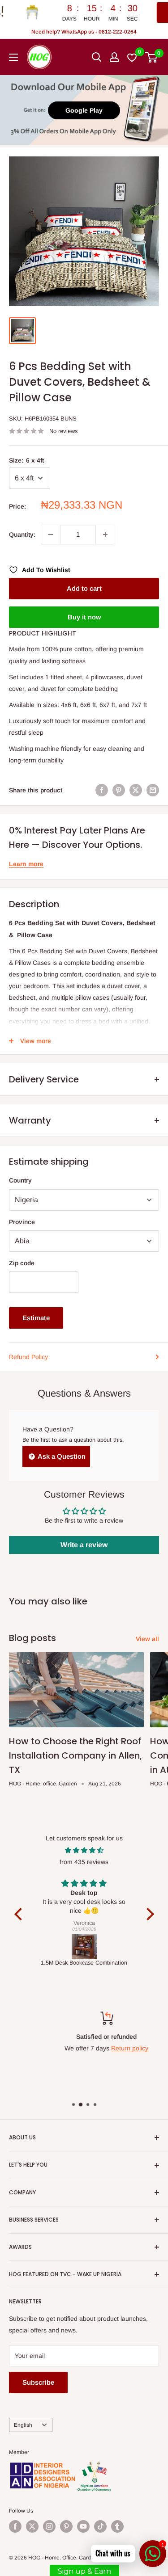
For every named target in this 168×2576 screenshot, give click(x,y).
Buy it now (84, 617)
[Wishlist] (132, 57)
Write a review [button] (84, 1545)
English (23, 2425)
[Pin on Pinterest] (119, 790)
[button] (20, 1914)
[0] (152, 57)
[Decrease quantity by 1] (51, 535)
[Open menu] (13, 57)
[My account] (114, 57)
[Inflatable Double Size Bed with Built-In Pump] (84, 1947)
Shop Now (125, 13)
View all (147, 1639)
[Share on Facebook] (102, 790)
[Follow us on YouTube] (83, 2526)
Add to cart (84, 588)
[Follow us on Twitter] (32, 2526)
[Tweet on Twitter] (136, 790)
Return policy (109, 2048)
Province (22, 1222)
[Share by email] (153, 790)
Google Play (84, 110)
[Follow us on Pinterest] (66, 2526)
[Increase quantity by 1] (105, 535)
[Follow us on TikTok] (100, 2526)
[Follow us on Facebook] (15, 2526)
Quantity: (22, 535)
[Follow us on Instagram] (49, 2526)
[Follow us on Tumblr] (117, 2526)
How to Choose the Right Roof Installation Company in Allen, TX (75, 1755)
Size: (26, 460)
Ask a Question (61, 1456)
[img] (84, 1850)
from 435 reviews (84, 1862)
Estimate (36, 1318)
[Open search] (97, 57)
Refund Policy (28, 1357)
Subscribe (38, 2382)
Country (20, 1180)
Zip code (22, 1263)
